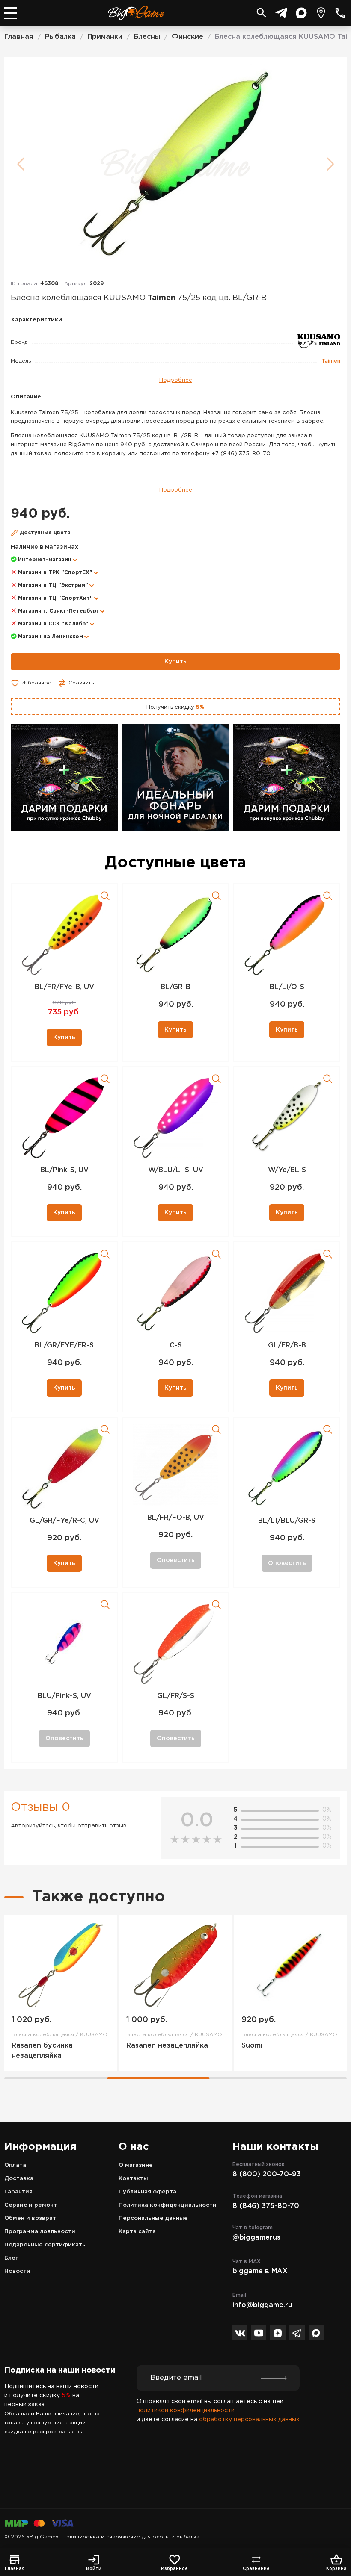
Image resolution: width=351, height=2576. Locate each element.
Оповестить (176, 1560)
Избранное (36, 683)
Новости (17, 2271)
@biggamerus (256, 2238)
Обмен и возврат (30, 2218)
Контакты (133, 2179)
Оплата (15, 2165)
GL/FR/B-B (287, 1345)
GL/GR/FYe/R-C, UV (64, 1521)
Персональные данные (153, 2218)
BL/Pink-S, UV (64, 1170)
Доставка (19, 2179)
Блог (11, 2258)
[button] (172, 822)
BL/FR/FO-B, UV (176, 1518)
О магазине (136, 2165)
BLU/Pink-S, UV (64, 1696)
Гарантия (18, 2192)
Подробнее (176, 380)
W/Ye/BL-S (287, 1170)
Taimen (331, 361)
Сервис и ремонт (31, 2205)
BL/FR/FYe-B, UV (64, 987)
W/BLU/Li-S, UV (176, 1170)
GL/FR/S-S (176, 1696)
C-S (176, 1345)
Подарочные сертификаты (46, 2245)
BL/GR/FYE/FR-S (64, 1345)
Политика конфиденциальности (168, 2205)
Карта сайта (137, 2232)
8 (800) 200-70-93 (267, 2174)
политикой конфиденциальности (186, 2411)
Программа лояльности (40, 2232)
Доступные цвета (45, 533)
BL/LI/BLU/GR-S (287, 1521)
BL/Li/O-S (287, 987)
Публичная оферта (147, 2192)
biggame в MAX (260, 2271)
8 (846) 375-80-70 (266, 2206)
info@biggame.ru (262, 2305)
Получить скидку (175, 707)
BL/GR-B (175, 987)
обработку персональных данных (249, 2420)
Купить (175, 662)
